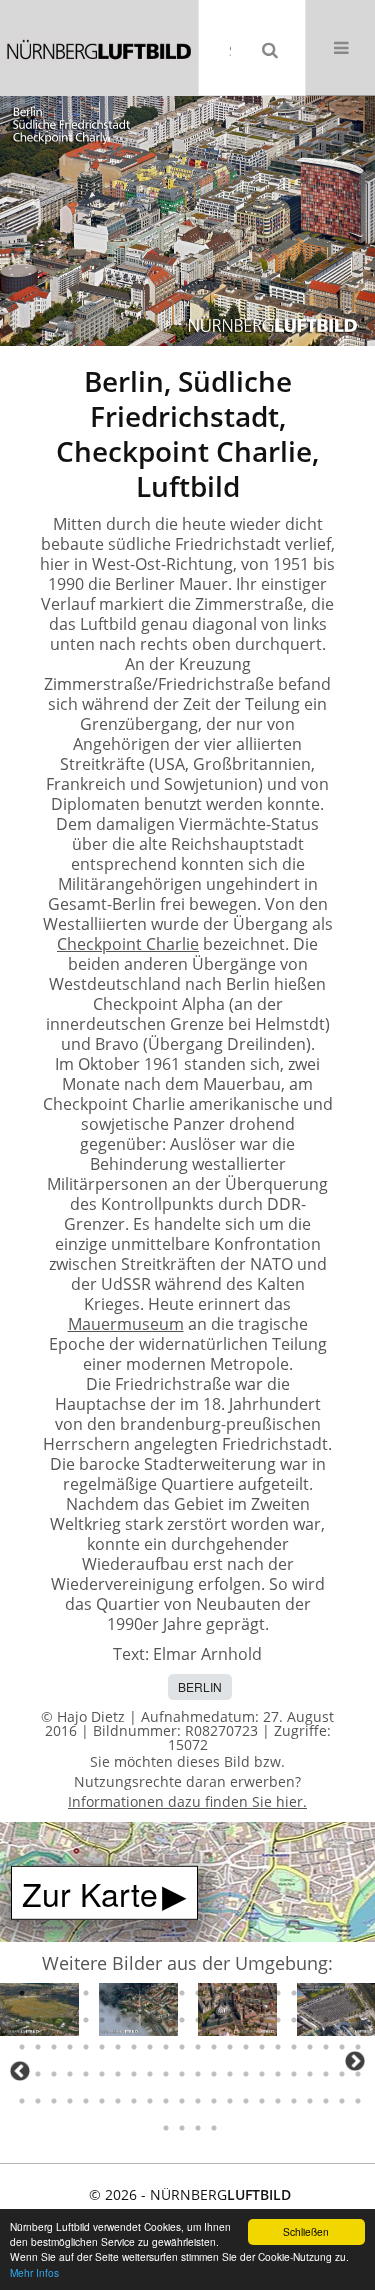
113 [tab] (198, 2128)
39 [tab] (278, 2020)
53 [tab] (150, 2047)
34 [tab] (198, 2020)
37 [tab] (246, 2020)
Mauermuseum (126, 1324)
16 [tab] (262, 1993)
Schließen (306, 2231)
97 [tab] (150, 2101)
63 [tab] (310, 2047)
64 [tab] (326, 2047)
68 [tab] (38, 2074)
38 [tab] (262, 2020)
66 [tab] (358, 2047)
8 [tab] (134, 1993)
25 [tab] (54, 2020)
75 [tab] (150, 2074)
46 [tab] (38, 2047)
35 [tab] (214, 2020)
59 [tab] (246, 2047)
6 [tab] (102, 1993)
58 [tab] (230, 2047)
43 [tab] (342, 2020)
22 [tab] (358, 1993)
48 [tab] (70, 2047)
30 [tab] (134, 2020)
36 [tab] (230, 2020)
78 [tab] (198, 2074)
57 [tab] (214, 2047)
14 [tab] (230, 1993)
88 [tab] (358, 2074)
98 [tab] (166, 2101)
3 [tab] (54, 1993)
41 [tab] (310, 2020)
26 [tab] (70, 2020)
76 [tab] (166, 2074)
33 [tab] (182, 2020)
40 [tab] (294, 2020)
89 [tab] (22, 2101)
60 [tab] (262, 2047)
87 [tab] (342, 2074)
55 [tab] (182, 2047)
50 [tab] (102, 2047)
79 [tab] (214, 2074)
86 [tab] (326, 2074)
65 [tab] (342, 2047)
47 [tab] (54, 2047)
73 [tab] (118, 2074)
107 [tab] (310, 2101)
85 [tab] (310, 2074)
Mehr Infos (34, 2272)
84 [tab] (294, 2074)
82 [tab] (262, 2074)
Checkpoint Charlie (128, 944)
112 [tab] (182, 2128)
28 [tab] (102, 2020)
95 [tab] (118, 2101)
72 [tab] (102, 2074)
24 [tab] (38, 2020)
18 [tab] (294, 1993)
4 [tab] (70, 1993)
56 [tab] (198, 2047)
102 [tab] (230, 2101)
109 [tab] (342, 2101)
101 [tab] (214, 2101)
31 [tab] (150, 2020)
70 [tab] (70, 2074)
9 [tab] (150, 1993)
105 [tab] (278, 2101)
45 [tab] (22, 2047)
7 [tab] (118, 1993)
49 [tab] (86, 2047)
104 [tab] (262, 2101)
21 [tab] (342, 1993)
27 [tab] (86, 2020)
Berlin (200, 1686)
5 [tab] (86, 1993)
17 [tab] (278, 1993)
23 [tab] (22, 2020)
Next (355, 2061)
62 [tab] (294, 2047)
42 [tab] (326, 2020)
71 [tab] (86, 2074)
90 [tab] (38, 2101)
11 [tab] (182, 1993)
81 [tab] (246, 2074)
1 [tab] (22, 1993)
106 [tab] (294, 2101)
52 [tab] (134, 2047)
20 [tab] (326, 1993)
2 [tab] (38, 1993)
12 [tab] (198, 1993)
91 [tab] (54, 2101)
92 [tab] (70, 2101)
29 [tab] (118, 2020)
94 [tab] (102, 2101)
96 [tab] (134, 2101)
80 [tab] (230, 2074)
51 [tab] (118, 2047)
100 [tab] (198, 2101)
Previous (20, 2071)
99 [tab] (182, 2101)
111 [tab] (166, 2128)
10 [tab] (166, 1993)
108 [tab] (326, 2101)
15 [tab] (246, 1993)
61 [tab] (278, 2047)
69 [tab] (54, 2074)
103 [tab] (246, 2101)
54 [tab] (166, 2047)
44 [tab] (358, 2020)
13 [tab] (214, 1993)
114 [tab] (214, 2128)
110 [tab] (358, 2101)
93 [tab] (86, 2101)
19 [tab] (310, 1993)
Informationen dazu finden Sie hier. (187, 1801)
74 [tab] (134, 2074)
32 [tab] (166, 2020)
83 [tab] (278, 2074)
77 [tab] (182, 2074)
